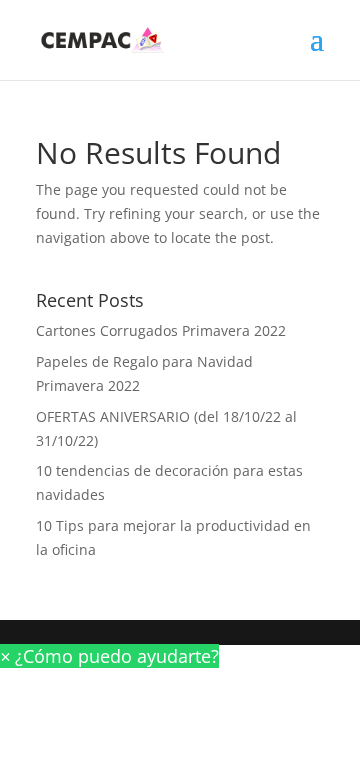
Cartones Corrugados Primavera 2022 (161, 330)
